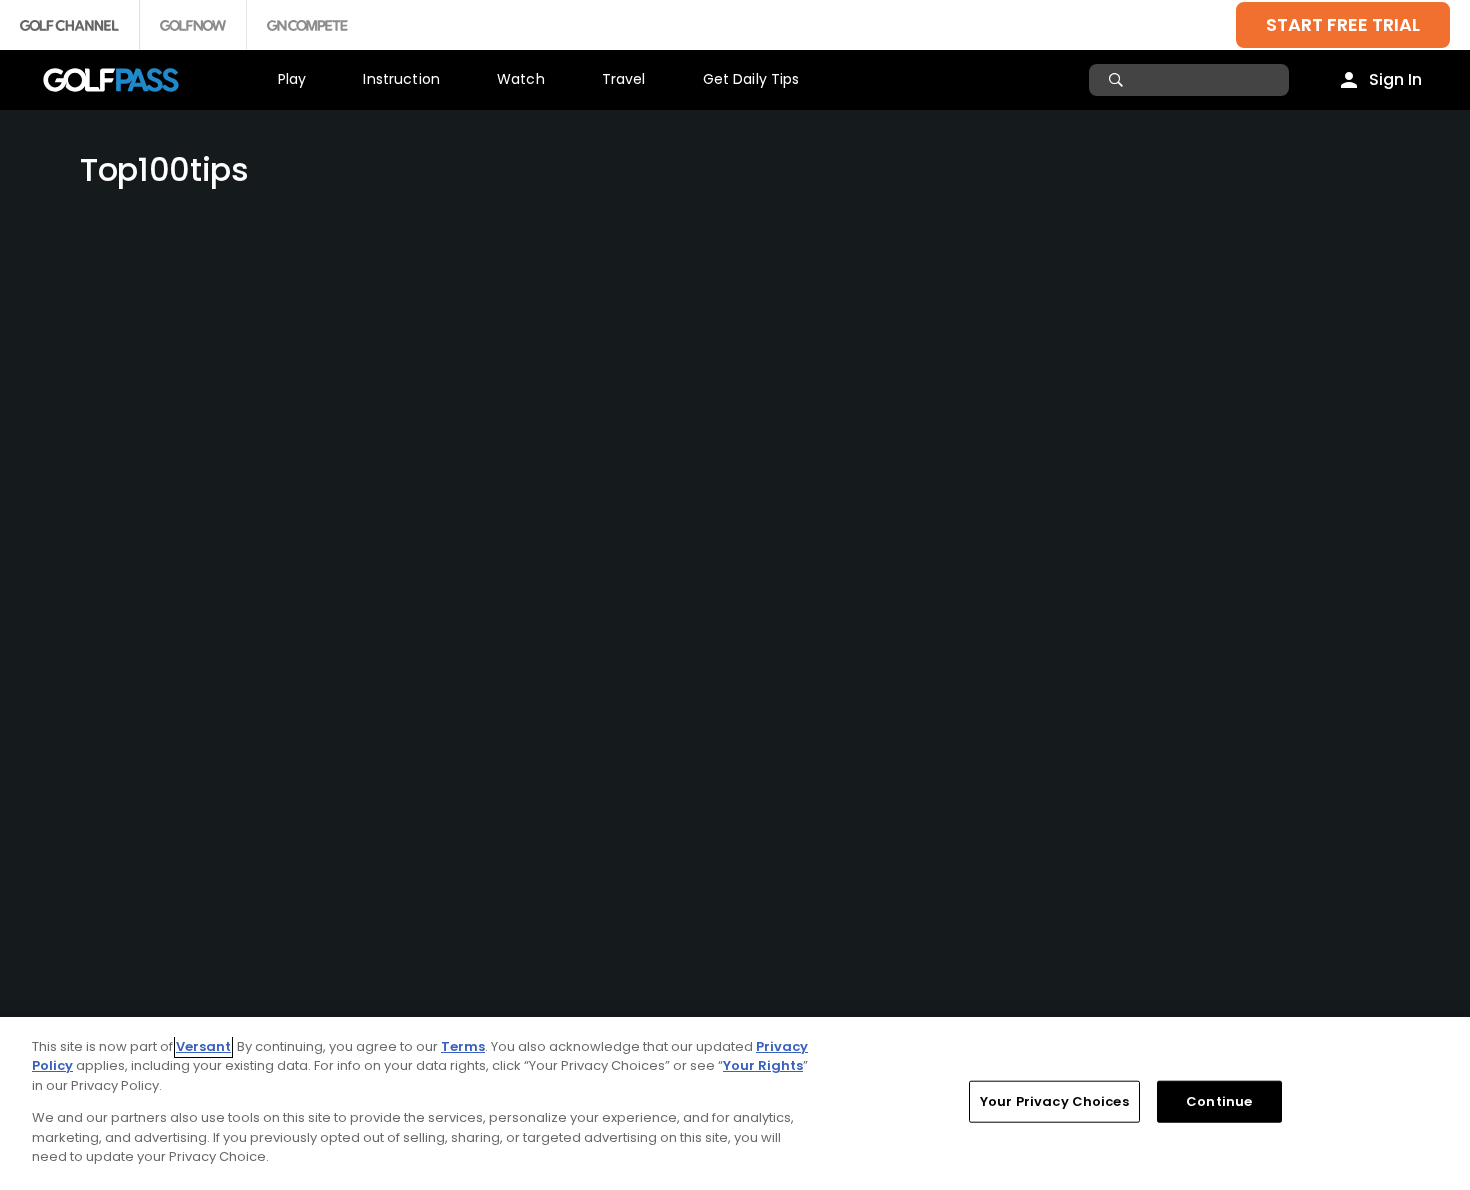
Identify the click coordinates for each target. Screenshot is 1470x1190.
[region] (735, 1103)
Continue (1219, 1101)
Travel (624, 79)
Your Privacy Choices (1054, 1101)
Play (292, 79)
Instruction (401, 79)
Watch (521, 79)
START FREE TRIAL (1343, 24)
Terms (463, 1046)
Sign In (1395, 79)
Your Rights (763, 1065)
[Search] (1118, 80)
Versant (203, 1046)
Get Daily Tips (751, 79)
